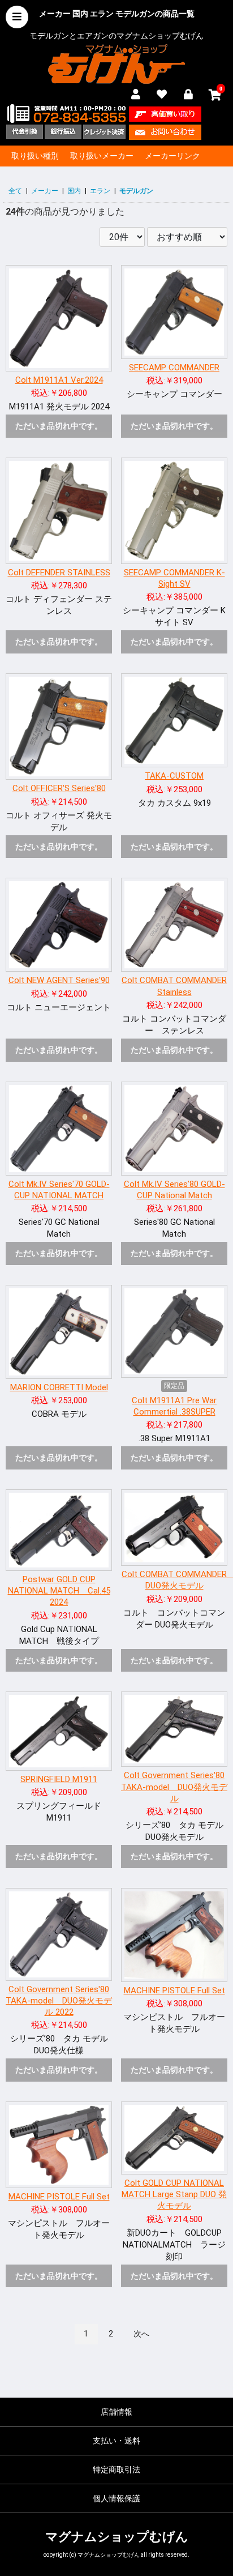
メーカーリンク (172, 156)
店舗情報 (116, 2412)
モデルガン (136, 191)
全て (15, 191)
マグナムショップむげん (117, 2537)
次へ (141, 2334)
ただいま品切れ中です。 (59, 426)
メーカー (45, 191)
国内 (74, 191)
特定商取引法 (116, 2470)
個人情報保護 (116, 2498)
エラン (100, 191)
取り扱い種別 (35, 156)
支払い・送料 (116, 2441)
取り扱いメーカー (102, 156)
